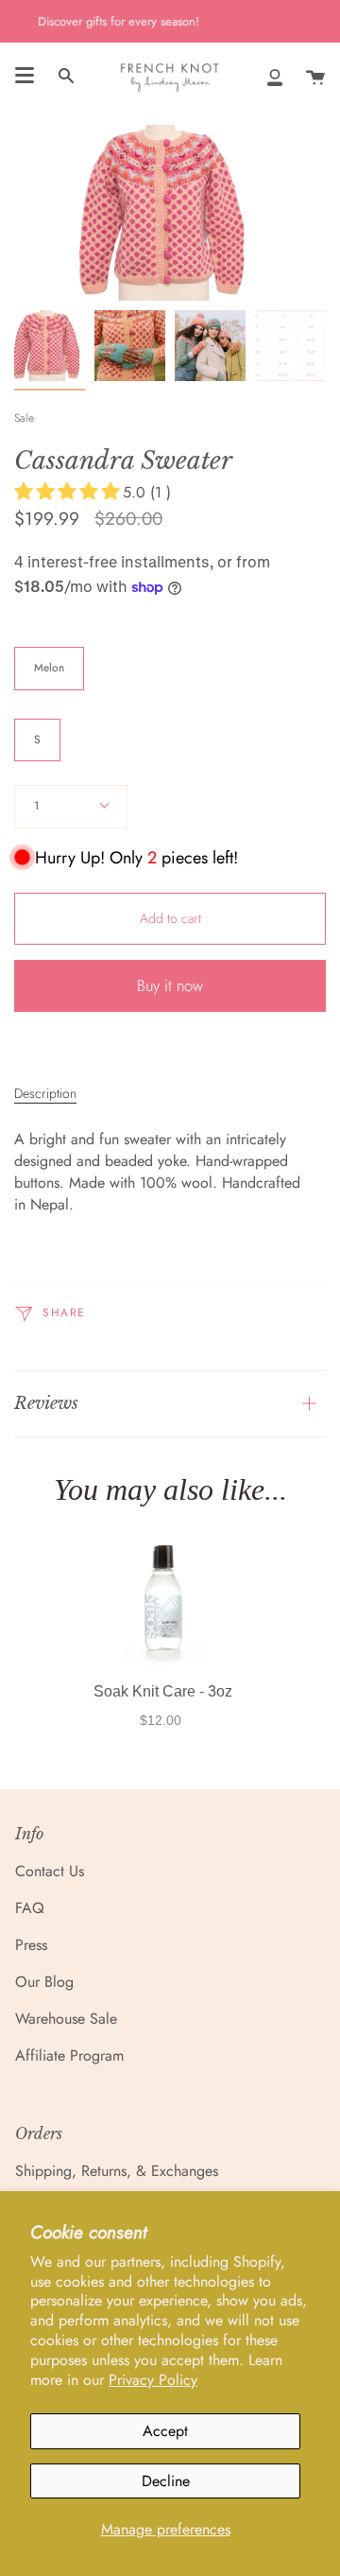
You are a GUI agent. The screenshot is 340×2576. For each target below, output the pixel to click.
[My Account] (275, 76)
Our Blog (44, 1982)
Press (31, 1945)
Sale (24, 418)
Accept (165, 2431)
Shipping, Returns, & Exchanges (117, 2171)
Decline (166, 2481)
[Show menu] (25, 76)
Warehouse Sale (66, 2019)
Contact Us (50, 1871)
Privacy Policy (153, 2380)
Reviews (46, 1403)
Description (45, 1093)
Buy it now (170, 985)
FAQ (30, 1908)
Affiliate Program (69, 2055)
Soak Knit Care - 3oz (163, 1691)
